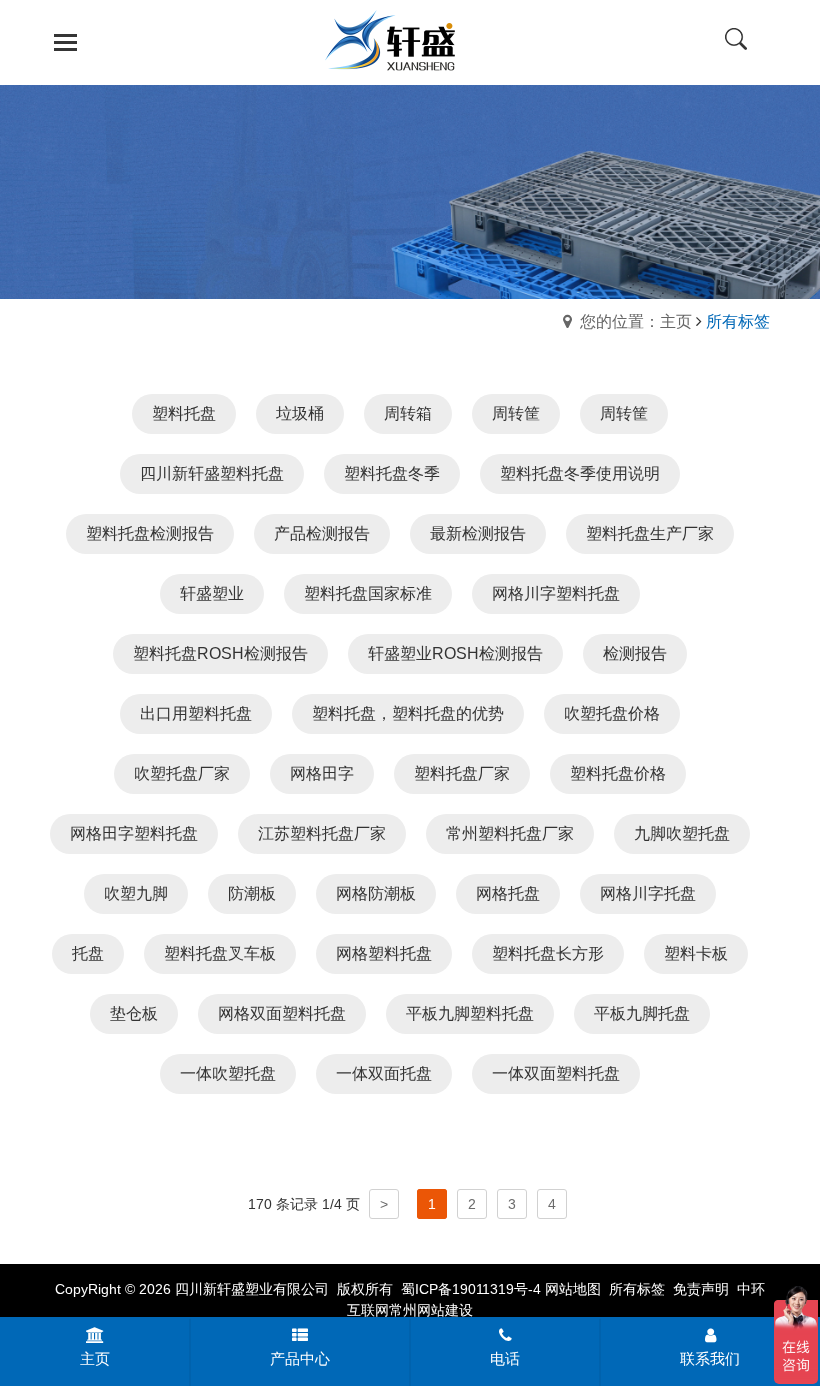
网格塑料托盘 (384, 953)
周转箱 (408, 413)
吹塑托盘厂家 (182, 773)
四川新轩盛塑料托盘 (212, 473)
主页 (95, 1358)
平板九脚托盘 (642, 1013)
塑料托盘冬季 (392, 473)
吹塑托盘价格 (612, 713)
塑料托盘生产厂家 (650, 533)
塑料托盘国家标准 (368, 593)
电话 (505, 1358)
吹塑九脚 (136, 893)
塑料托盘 (184, 413)
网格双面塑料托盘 (282, 1013)
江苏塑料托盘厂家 (322, 833)
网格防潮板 (376, 893)
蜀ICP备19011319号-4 (471, 1289)
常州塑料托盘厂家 (510, 833)
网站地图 (573, 1289)
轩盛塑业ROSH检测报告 (455, 653)
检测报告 (635, 653)
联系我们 (710, 1358)
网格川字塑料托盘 (556, 593)
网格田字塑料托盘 (134, 833)
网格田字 (322, 773)
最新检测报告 (478, 533)
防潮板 (252, 893)
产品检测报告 (322, 533)
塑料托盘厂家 (462, 773)
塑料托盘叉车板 (220, 953)
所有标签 (637, 1289)
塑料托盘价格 (618, 773)
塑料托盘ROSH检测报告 (220, 653)
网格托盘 (508, 893)
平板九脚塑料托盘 (470, 1013)
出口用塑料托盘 (196, 713)
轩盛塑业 (212, 593)
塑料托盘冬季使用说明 (580, 473)
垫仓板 (134, 1013)
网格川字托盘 (648, 893)
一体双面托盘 (384, 1073)
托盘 (88, 953)
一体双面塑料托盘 (556, 1073)
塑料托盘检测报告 (150, 533)
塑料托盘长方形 (548, 953)
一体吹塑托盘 (228, 1073)
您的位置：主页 (636, 321)
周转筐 (516, 413)
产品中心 (300, 1358)
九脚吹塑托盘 (682, 833)
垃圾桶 (300, 413)
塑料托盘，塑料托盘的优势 (408, 713)
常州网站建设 (431, 1310)
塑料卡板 (696, 953)
